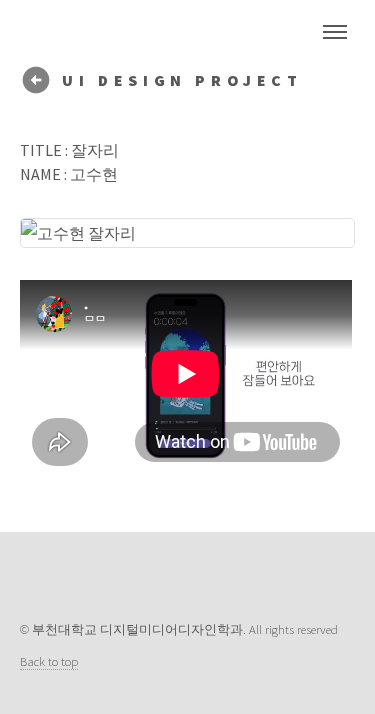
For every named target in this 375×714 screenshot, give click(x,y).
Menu (335, 32)
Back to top (49, 661)
